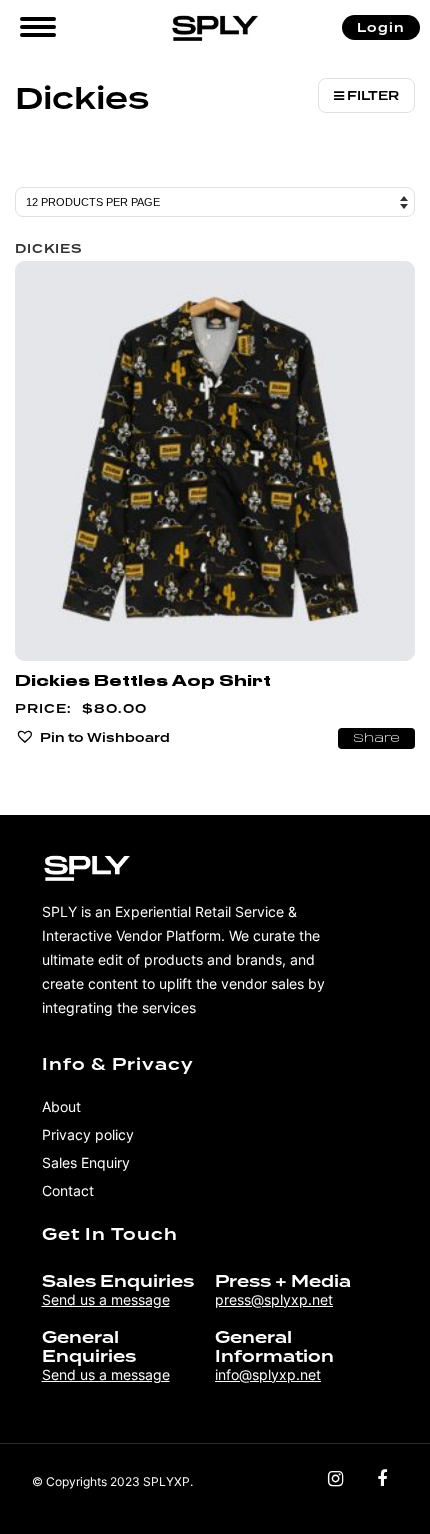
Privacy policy (88, 1134)
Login (381, 27)
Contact (68, 1190)
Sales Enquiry (86, 1162)
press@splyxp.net (274, 1299)
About (61, 1106)
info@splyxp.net (268, 1374)
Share (376, 739)
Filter (371, 95)
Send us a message (106, 1299)
